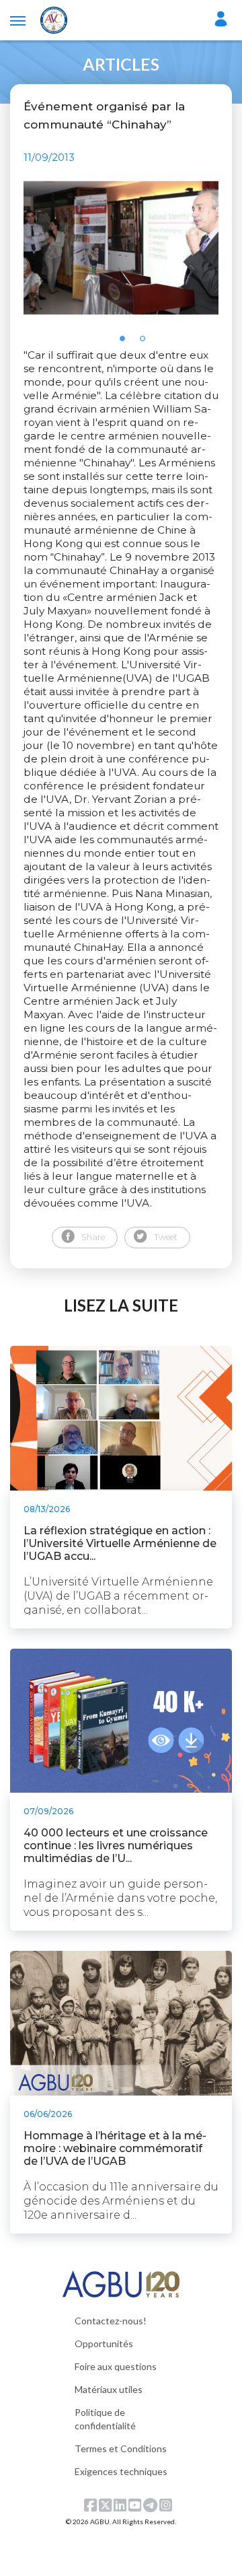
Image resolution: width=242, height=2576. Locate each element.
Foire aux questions (116, 2366)
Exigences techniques (121, 2471)
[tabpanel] (121, 248)
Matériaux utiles (109, 2389)
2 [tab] (147, 343)
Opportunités (104, 2344)
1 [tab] (126, 343)
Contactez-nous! (111, 2321)
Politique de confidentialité (105, 2419)
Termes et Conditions (121, 2448)
